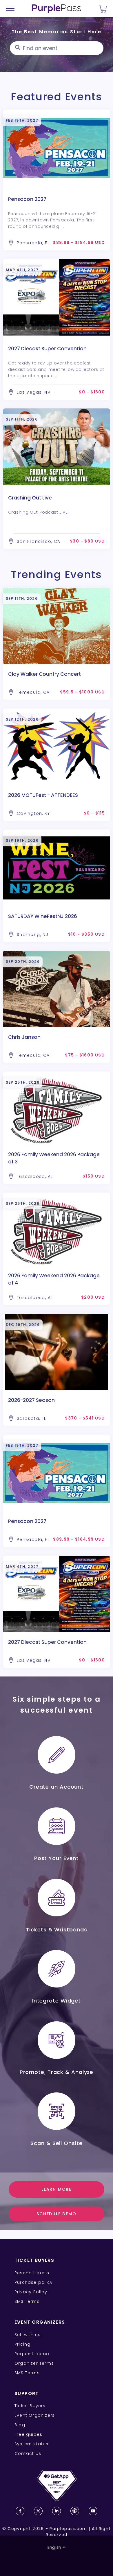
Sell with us (28, 2335)
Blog (20, 2425)
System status (32, 2444)
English (54, 2547)
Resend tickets (32, 2273)
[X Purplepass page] (38, 2511)
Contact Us (28, 2453)
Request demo (32, 2354)
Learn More (57, 2189)
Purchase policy (34, 2282)
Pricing (22, 2344)
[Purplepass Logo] (57, 9)
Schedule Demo (56, 2214)
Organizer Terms (34, 2363)
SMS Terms (27, 2301)
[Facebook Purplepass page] (20, 2511)
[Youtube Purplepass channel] (93, 2511)
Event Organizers (35, 2415)
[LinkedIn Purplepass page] (57, 2511)
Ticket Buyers (30, 2406)
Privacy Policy (31, 2292)
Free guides (28, 2434)
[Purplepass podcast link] (75, 2511)
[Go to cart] (103, 9)
